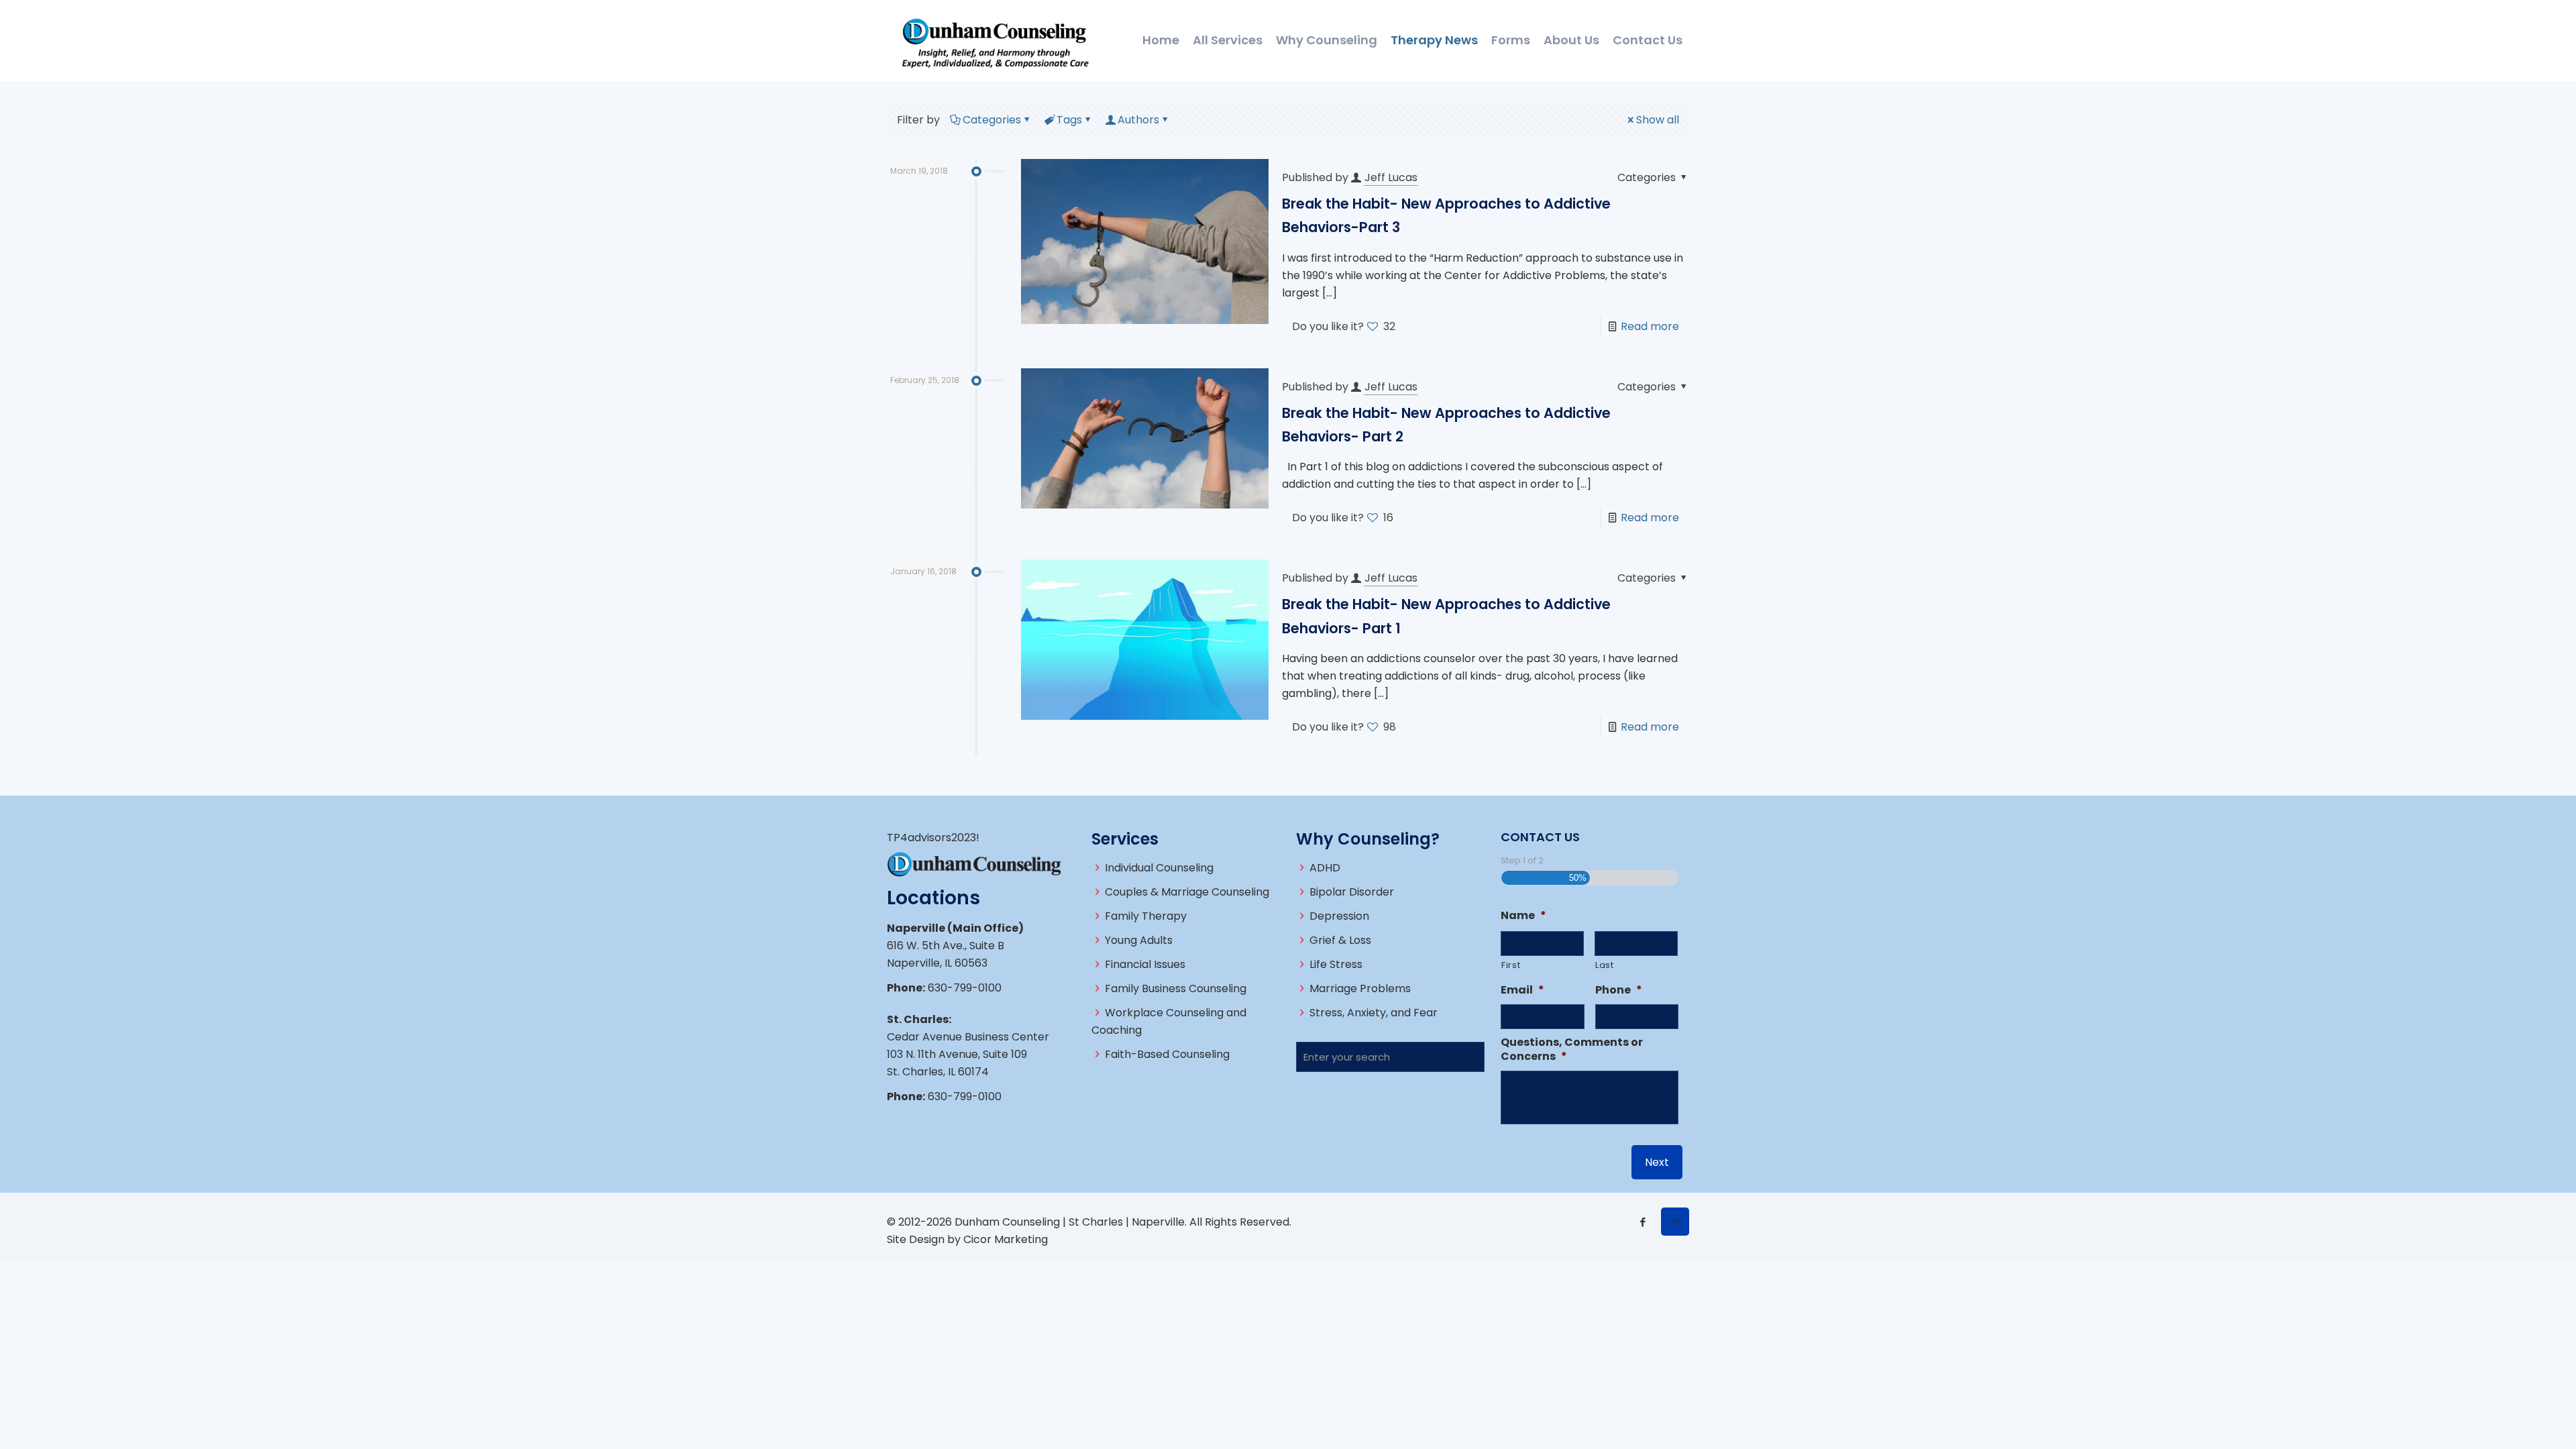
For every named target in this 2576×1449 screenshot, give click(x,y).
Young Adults (1139, 940)
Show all (1658, 120)
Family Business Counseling (1176, 988)
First (1511, 965)
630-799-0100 (965, 988)
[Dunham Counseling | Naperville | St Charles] (995, 40)
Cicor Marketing (1006, 1239)
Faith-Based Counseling (1167, 1054)
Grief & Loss (1340, 940)
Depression (1339, 916)
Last (1605, 965)
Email (1522, 990)
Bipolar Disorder (1352, 892)
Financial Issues (1145, 964)
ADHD (1325, 868)
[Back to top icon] (1675, 1222)
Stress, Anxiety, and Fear (1374, 1013)
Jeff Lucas (1391, 177)
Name (1523, 916)
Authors (1138, 120)
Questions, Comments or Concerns (1572, 1050)
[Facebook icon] (1643, 1222)
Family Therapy (1146, 916)
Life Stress (1336, 964)
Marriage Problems (1360, 988)
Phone (1619, 990)
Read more (1650, 326)
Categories (992, 120)
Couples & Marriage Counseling (1187, 892)
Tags (1069, 120)
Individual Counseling (1159, 868)
